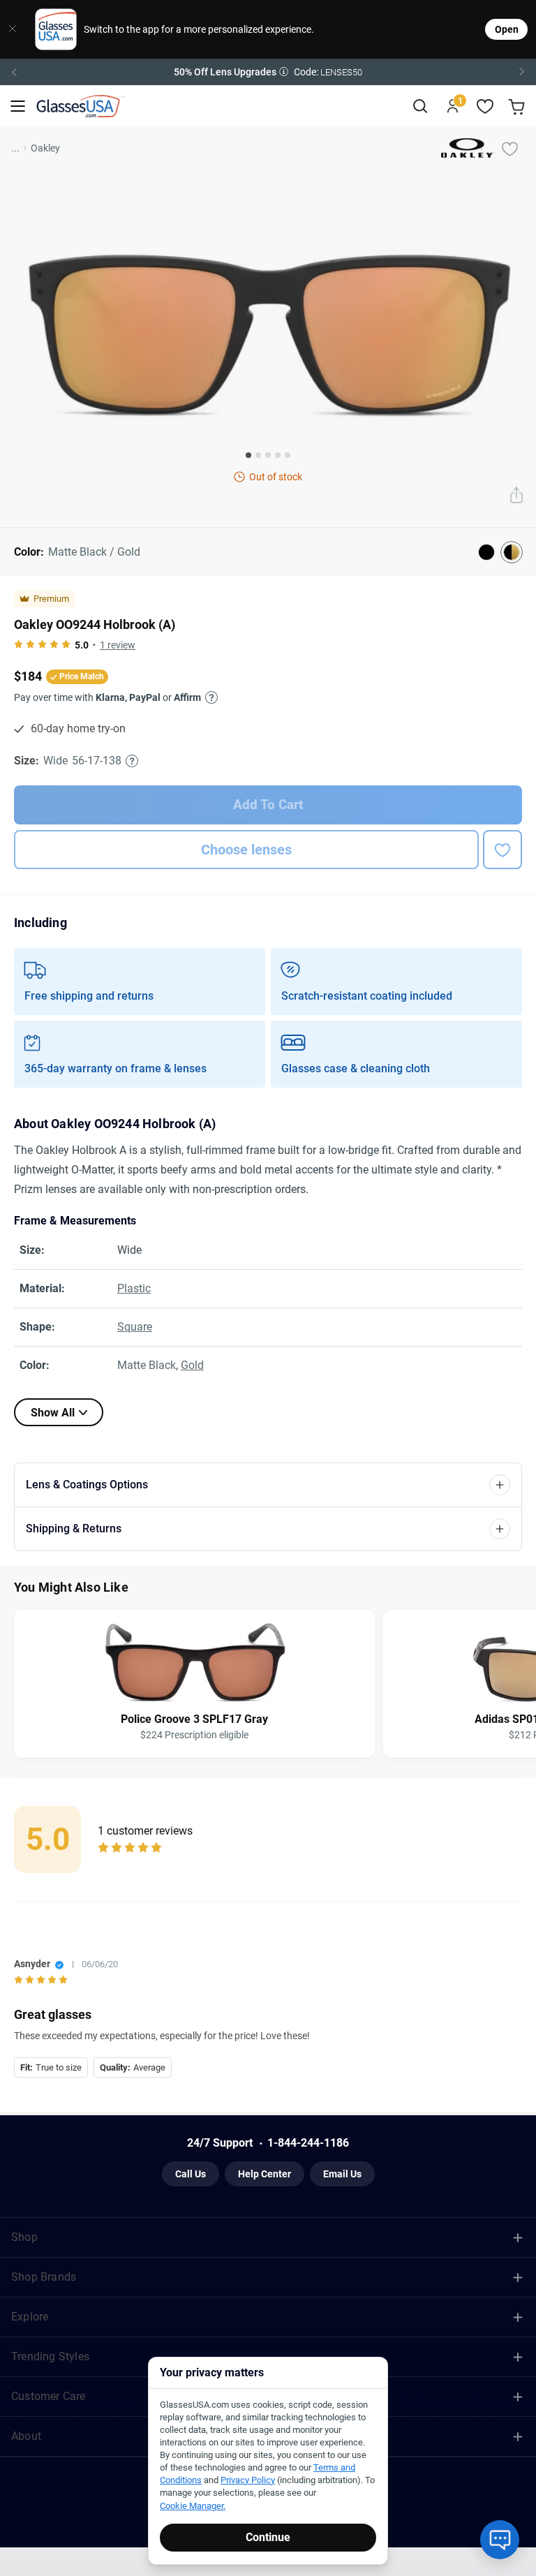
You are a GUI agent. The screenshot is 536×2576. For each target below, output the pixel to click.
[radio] (18, 645)
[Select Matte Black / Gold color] (512, 552)
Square (135, 1327)
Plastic (134, 1288)
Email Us (342, 2174)
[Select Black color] (486, 552)
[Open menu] (18, 106)
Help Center (265, 2174)
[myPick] (509, 148)
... (15, 148)
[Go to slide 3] (268, 455)
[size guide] (132, 761)
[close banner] (13, 29)
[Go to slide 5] (288, 455)
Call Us (191, 2174)
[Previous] (14, 72)
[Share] (516, 496)
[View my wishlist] (485, 106)
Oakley (45, 148)
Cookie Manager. (193, 2506)
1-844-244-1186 (308, 2143)
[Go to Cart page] (518, 106)
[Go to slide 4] (278, 455)
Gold (192, 1365)
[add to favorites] (502, 850)
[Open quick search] (420, 106)
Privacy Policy (248, 2480)
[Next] (522, 72)
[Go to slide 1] (248, 455)
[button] (268, 72)
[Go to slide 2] (258, 455)
